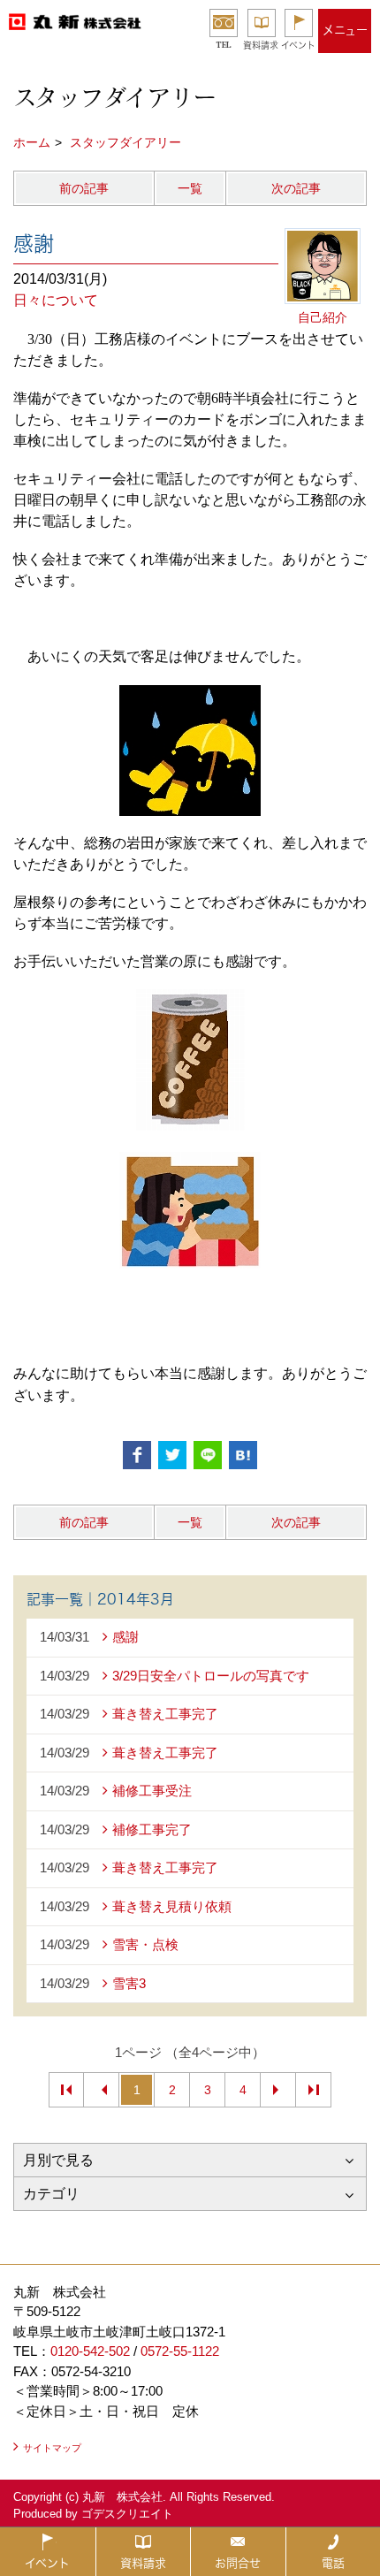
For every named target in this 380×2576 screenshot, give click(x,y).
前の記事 (84, 188)
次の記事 (296, 188)
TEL (224, 45)
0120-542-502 (90, 2351)
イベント (298, 45)
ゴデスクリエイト (127, 2514)
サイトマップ (52, 2448)
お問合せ (238, 2563)
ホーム (32, 142)
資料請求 (261, 45)
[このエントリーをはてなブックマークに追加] (243, 1455)
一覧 (190, 188)
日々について (56, 300)
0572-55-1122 (180, 2351)
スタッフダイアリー (125, 142)
